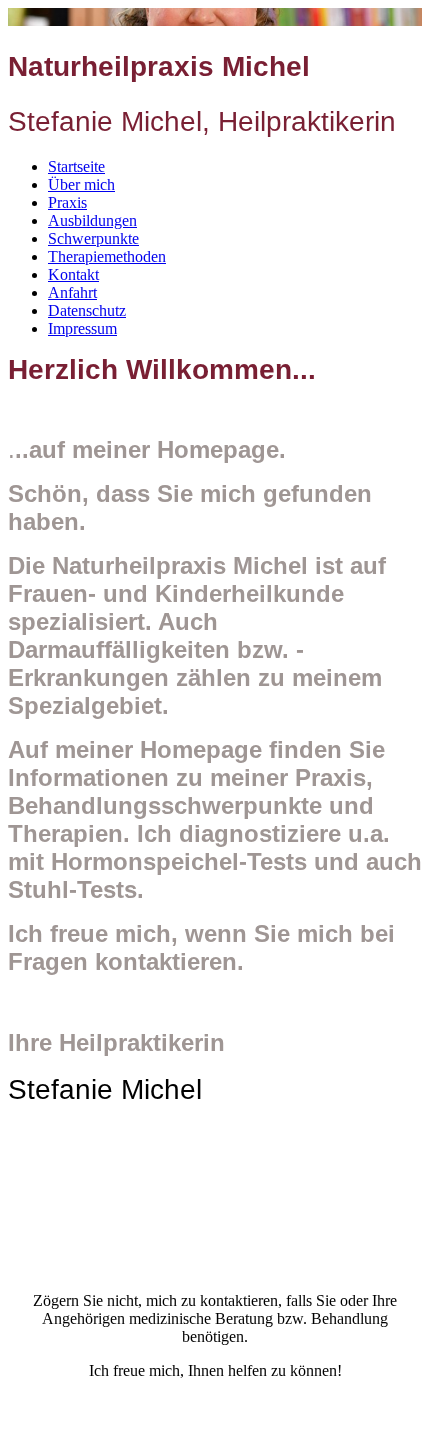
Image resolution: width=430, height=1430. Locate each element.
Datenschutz (87, 310)
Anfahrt (72, 292)
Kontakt (73, 274)
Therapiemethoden (107, 256)
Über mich (81, 184)
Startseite (76, 166)
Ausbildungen (92, 220)
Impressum (82, 328)
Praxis (67, 202)
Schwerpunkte (93, 238)
